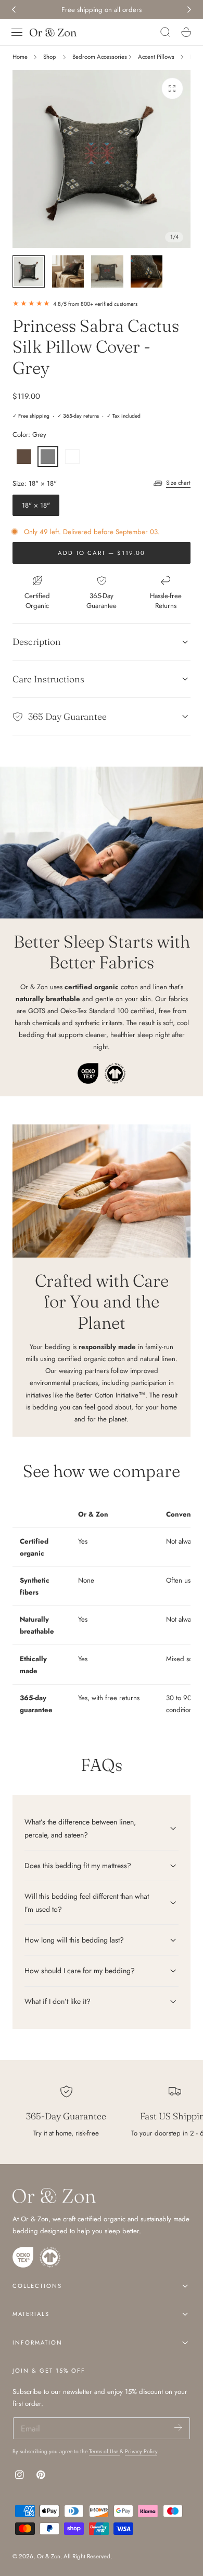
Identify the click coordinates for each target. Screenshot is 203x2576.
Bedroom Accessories (100, 57)
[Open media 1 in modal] (172, 88)
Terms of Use (104, 2451)
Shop (50, 57)
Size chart (178, 483)
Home (20, 57)
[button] (17, 32)
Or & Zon (49, 2556)
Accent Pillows (156, 57)
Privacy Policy (141, 2451)
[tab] (29, 271)
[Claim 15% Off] (178, 2428)
